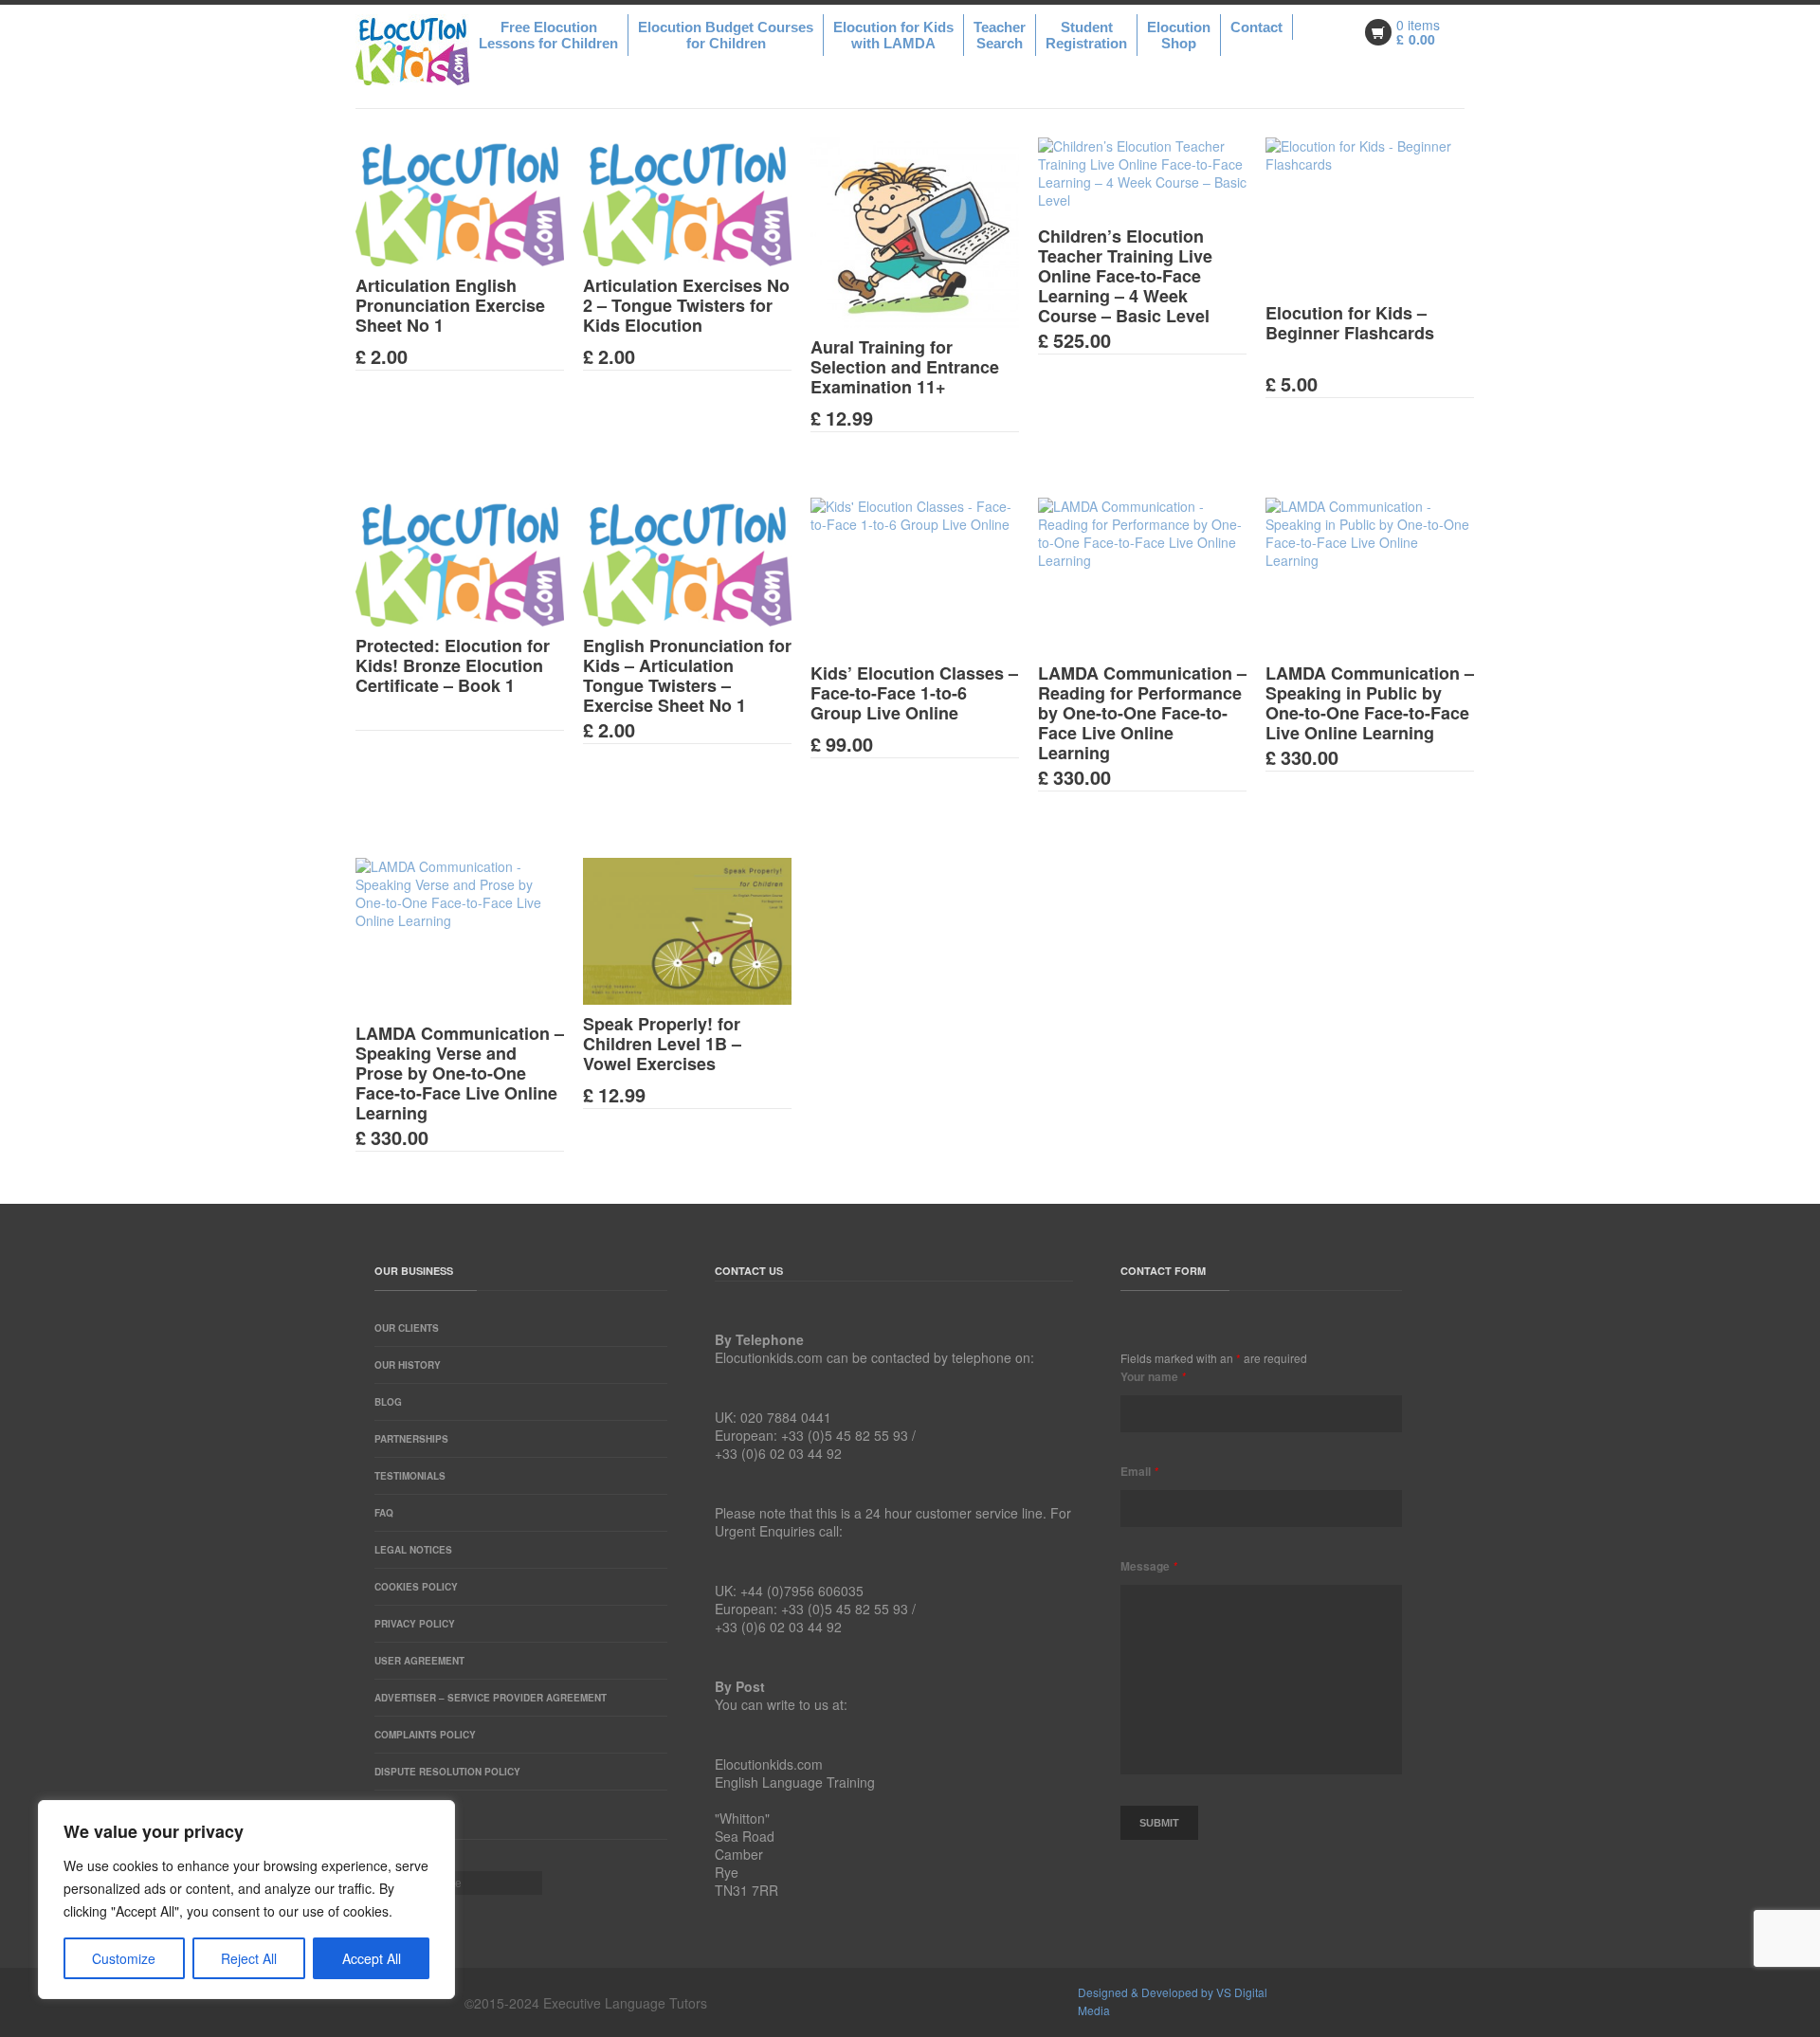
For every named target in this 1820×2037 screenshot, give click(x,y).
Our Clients (407, 1328)
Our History (408, 1365)
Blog (388, 1402)
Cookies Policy (416, 1587)
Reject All (249, 1958)
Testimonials (410, 1476)
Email (1139, 1471)
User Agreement (419, 1661)
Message (1149, 1566)
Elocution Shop (1179, 35)
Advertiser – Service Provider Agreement (491, 1698)
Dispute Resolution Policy (447, 1772)
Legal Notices (413, 1550)
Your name (1153, 1376)
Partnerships (411, 1439)
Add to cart (444, 294)
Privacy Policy (415, 1624)
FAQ (384, 1513)
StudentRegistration (1086, 35)
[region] (246, 1900)
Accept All (372, 1958)
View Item (474, 294)
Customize (124, 1958)
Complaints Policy (425, 1735)
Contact (1256, 27)
